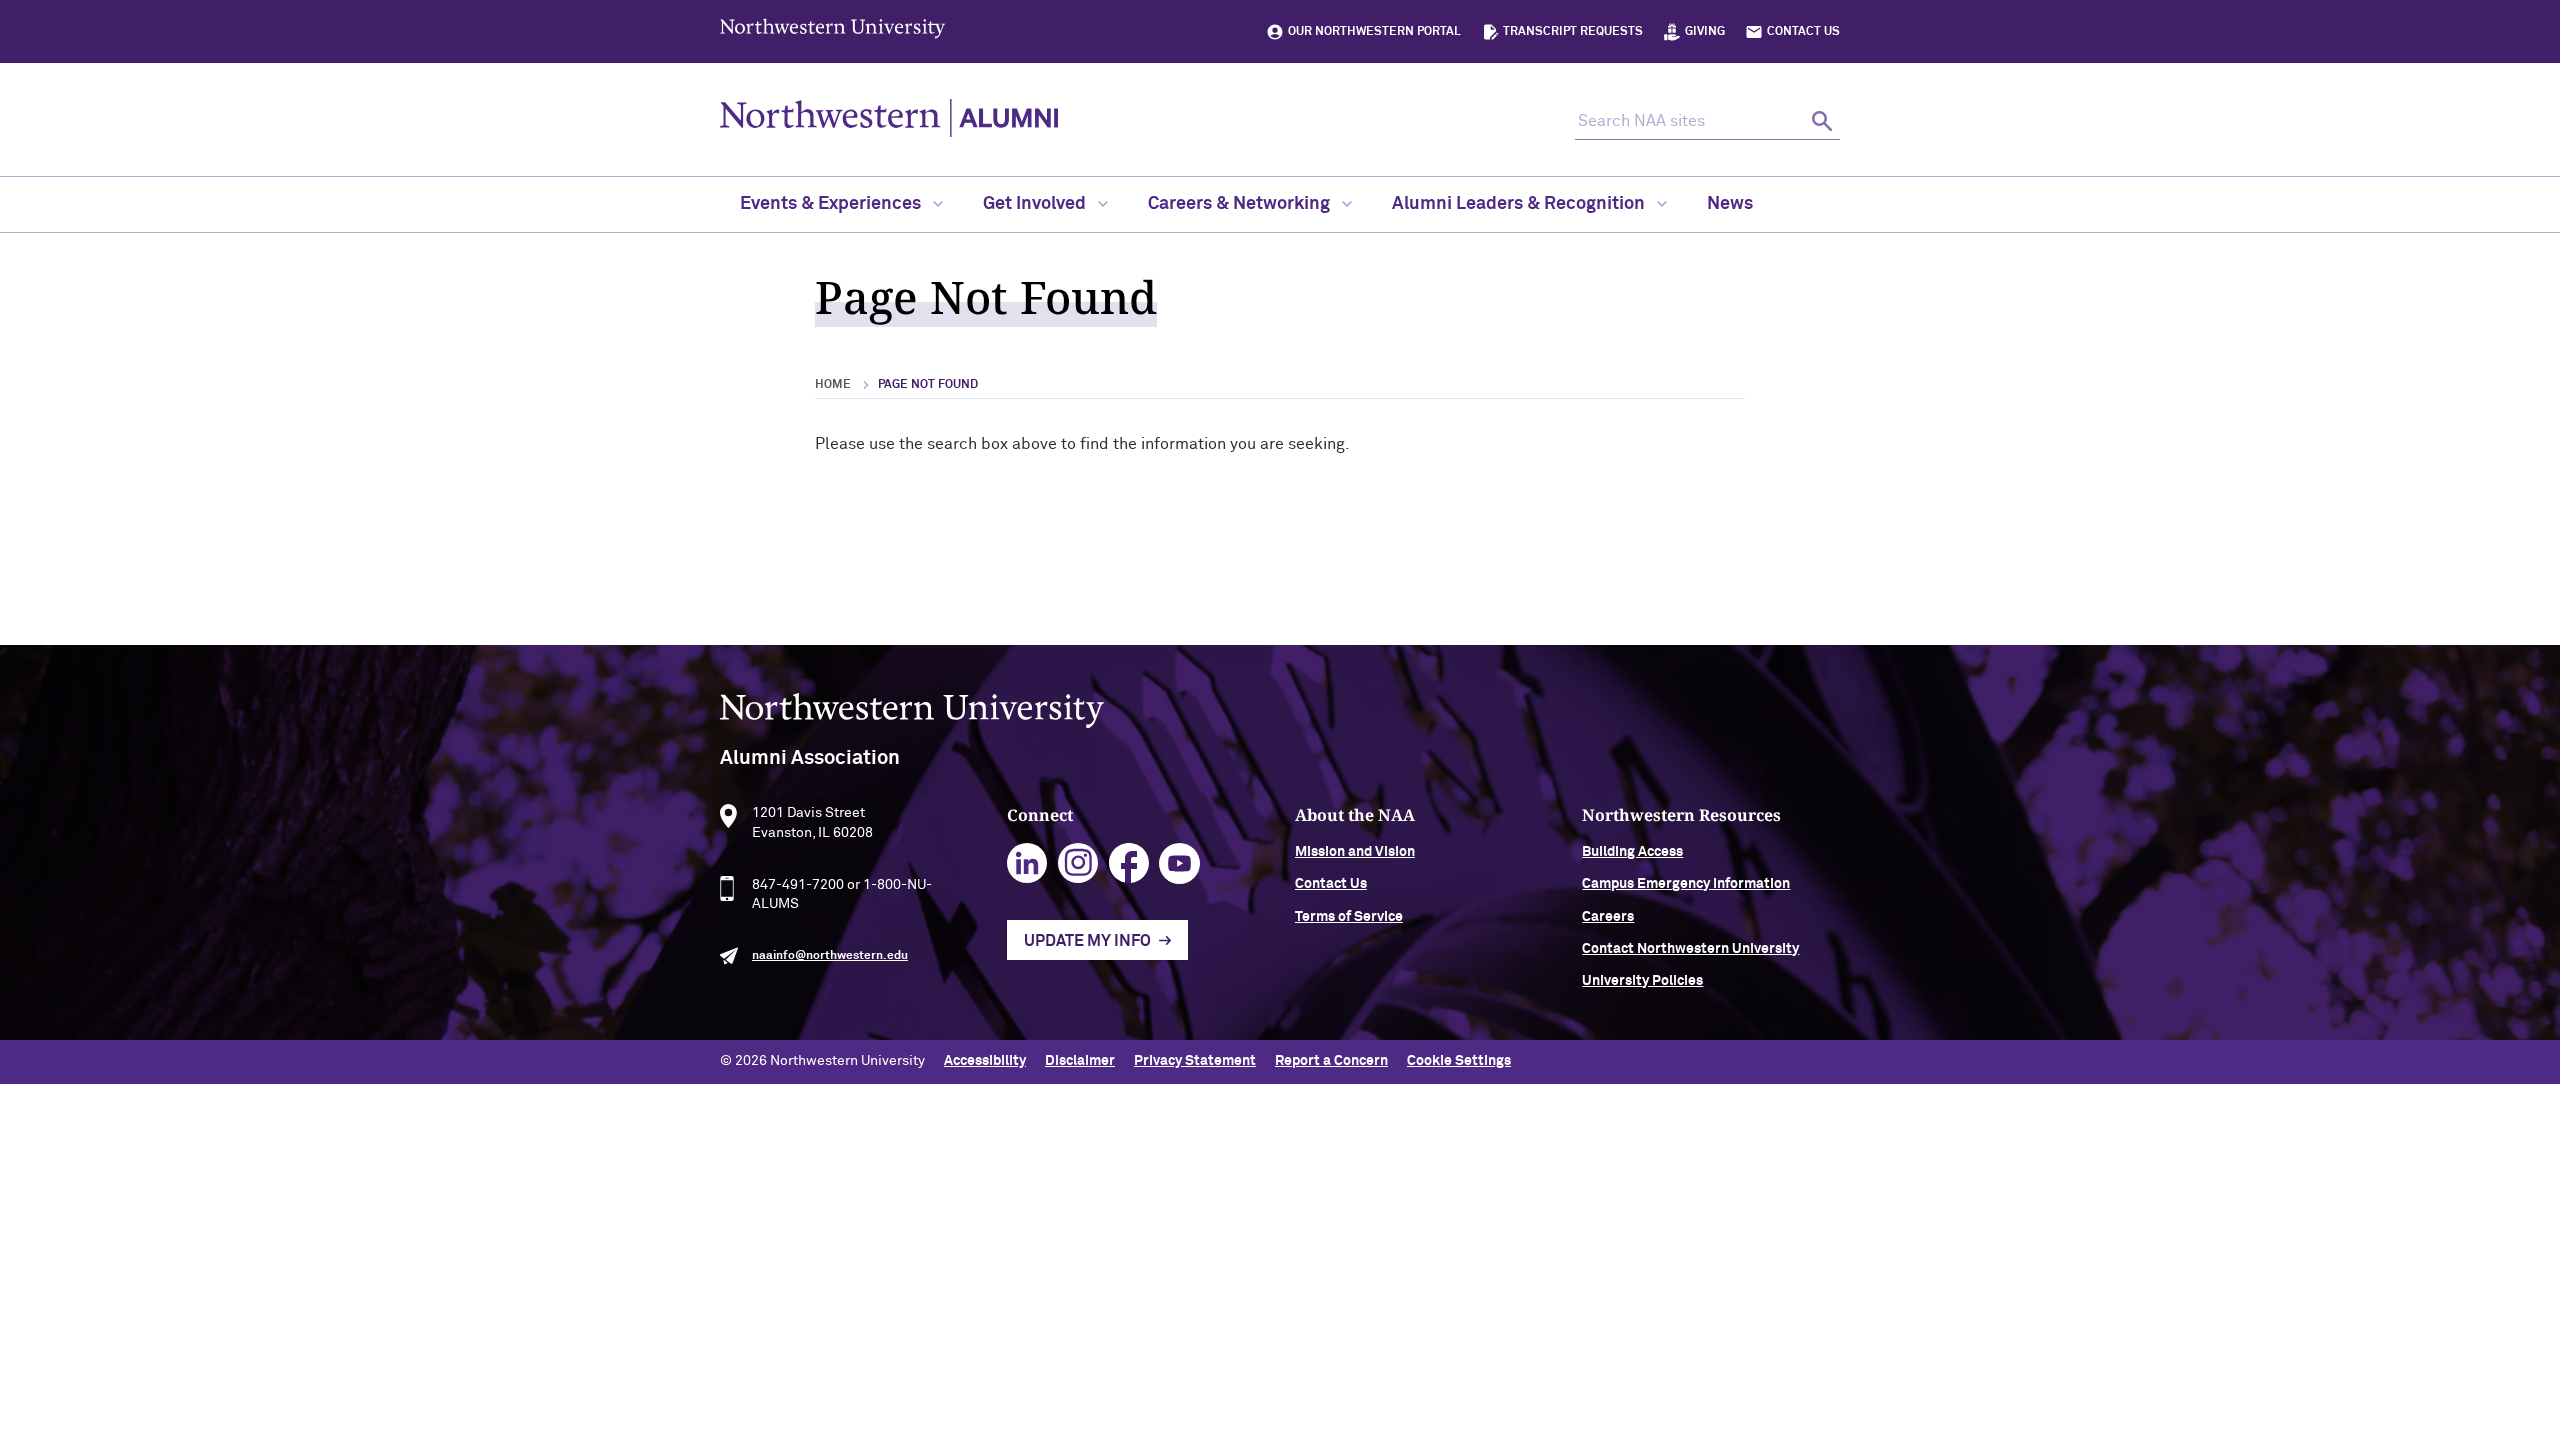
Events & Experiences (832, 204)
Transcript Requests (1573, 32)
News (1730, 204)
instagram (1078, 863)
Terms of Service (1349, 917)
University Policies (1642, 981)
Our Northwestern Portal (1374, 32)
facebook (1129, 863)
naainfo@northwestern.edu (830, 956)
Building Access (1632, 852)
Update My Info (1087, 941)
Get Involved (1036, 204)
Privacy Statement (1195, 1061)
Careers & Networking (1241, 204)
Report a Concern (1331, 1061)
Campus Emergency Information (1686, 884)
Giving (1705, 32)
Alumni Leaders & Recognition (1520, 204)
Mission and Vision (1355, 852)
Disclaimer (1080, 1061)
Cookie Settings (1459, 1061)
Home (833, 385)
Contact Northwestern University (1690, 949)
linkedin (1027, 863)
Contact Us (1803, 32)
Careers (1608, 917)
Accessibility (985, 1061)
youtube (1179, 863)
